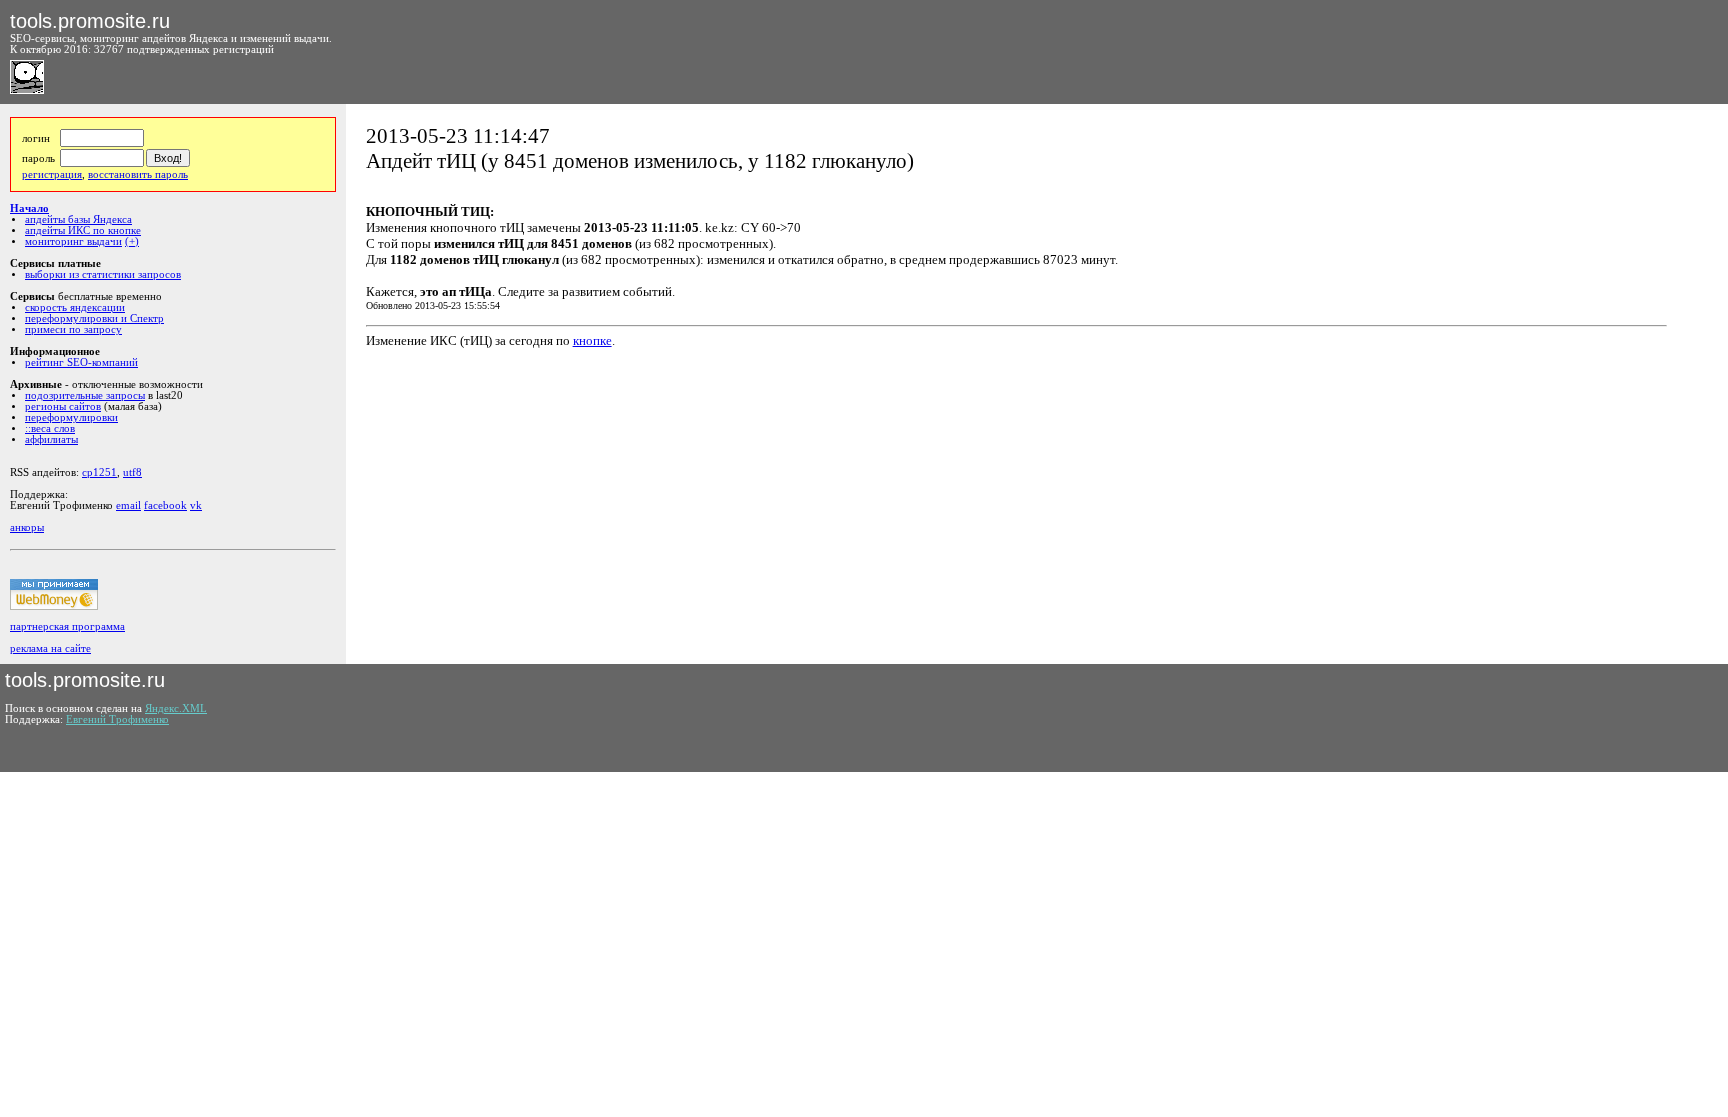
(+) (132, 241)
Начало (29, 208)
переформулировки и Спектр (94, 318)
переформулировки (71, 417)
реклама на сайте (50, 648)
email (128, 505)
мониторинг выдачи (73, 241)
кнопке (592, 340)
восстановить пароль (138, 174)
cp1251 (99, 472)
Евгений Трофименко (117, 719)
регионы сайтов (63, 406)
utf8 (132, 472)
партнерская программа (67, 626)
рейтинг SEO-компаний (81, 362)
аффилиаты (51, 439)
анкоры (27, 527)
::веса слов (50, 428)
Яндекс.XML (176, 708)
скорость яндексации (75, 307)
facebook (165, 505)
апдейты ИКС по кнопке (83, 230)
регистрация (52, 174)
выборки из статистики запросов (103, 274)
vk (196, 505)
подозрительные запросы (85, 395)
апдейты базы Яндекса (78, 219)
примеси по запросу (73, 329)
